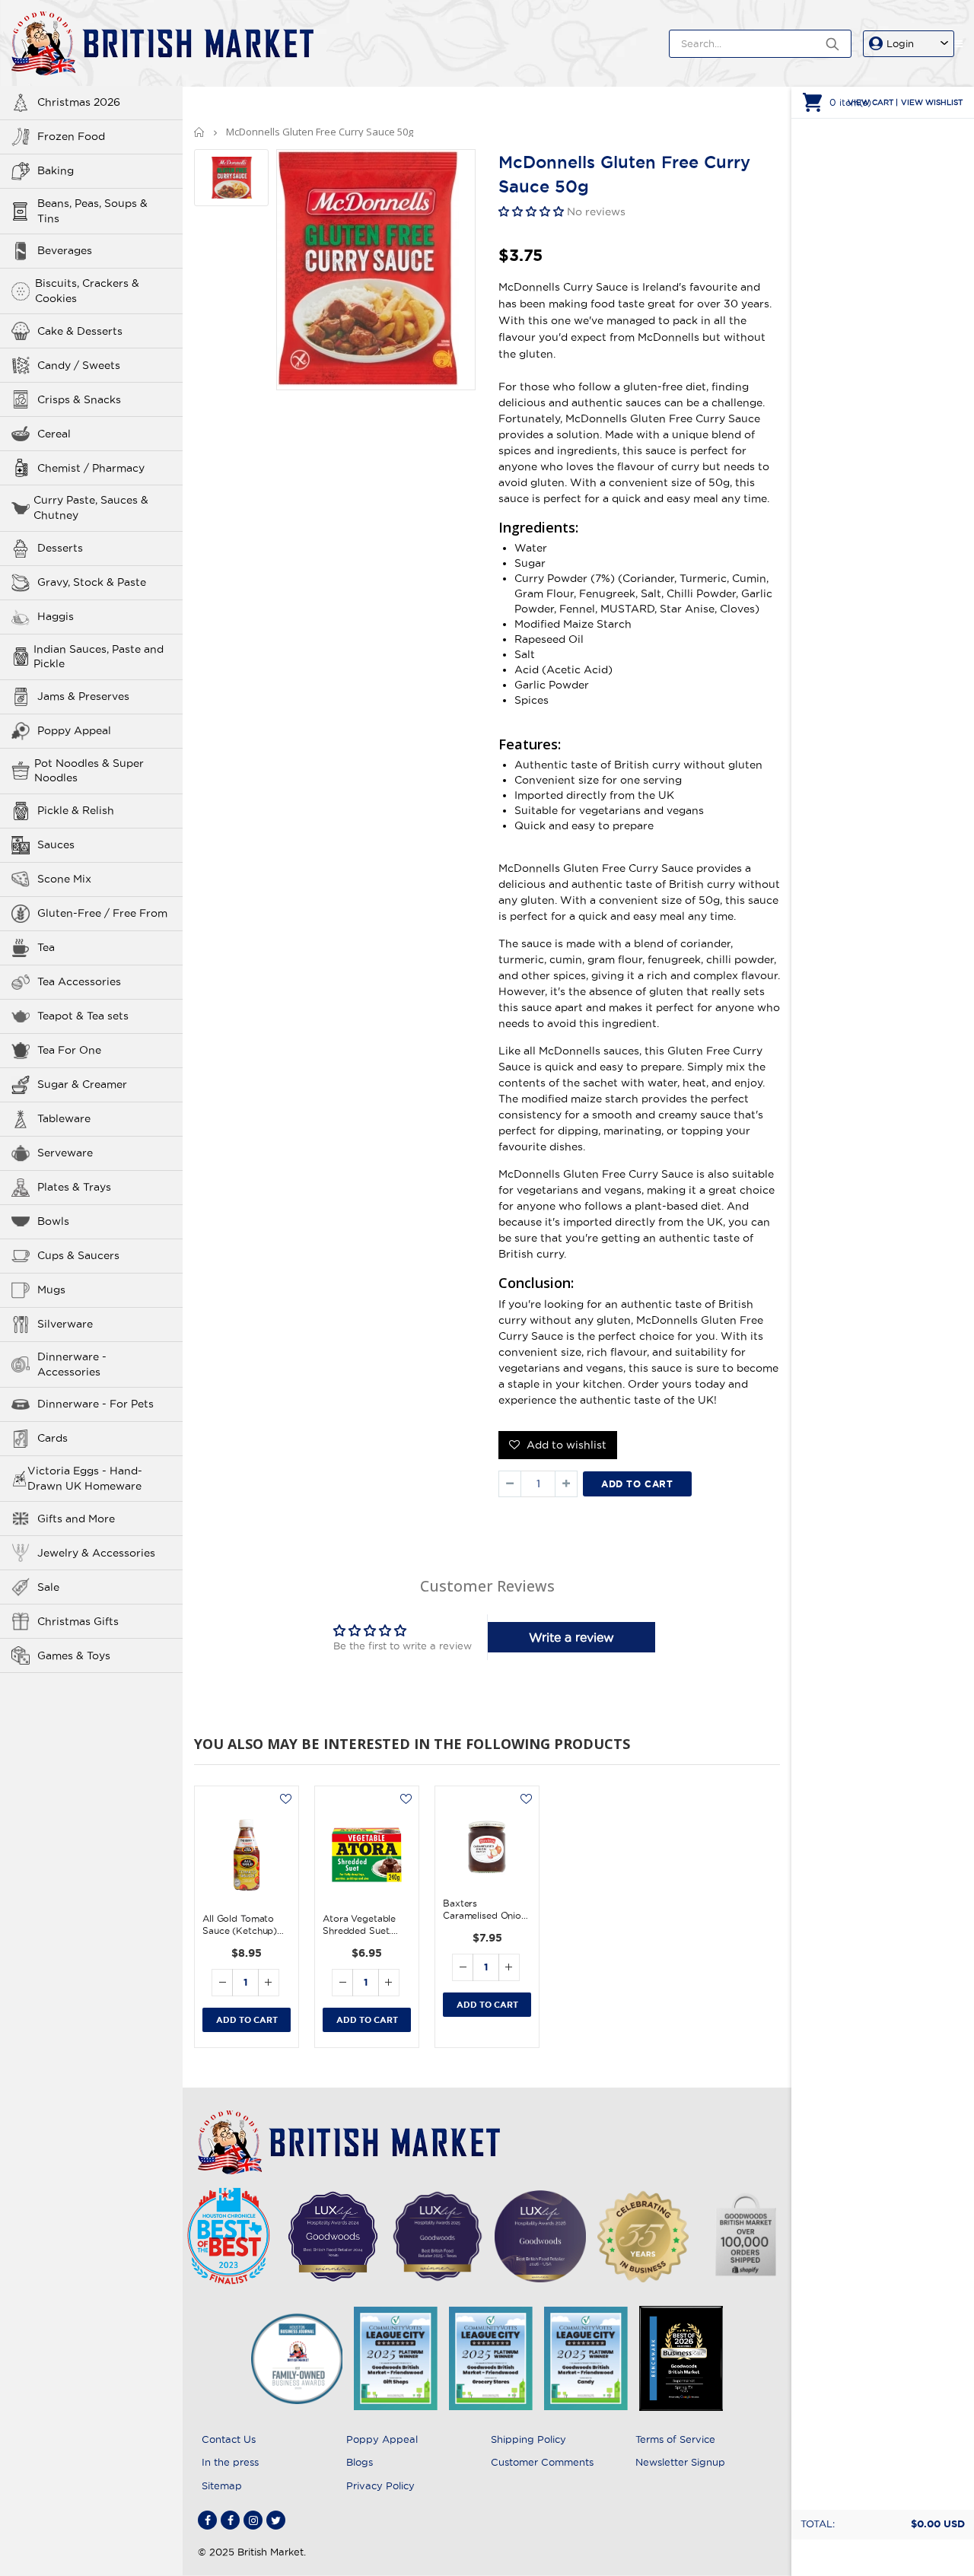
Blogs (360, 2462)
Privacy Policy (380, 2485)
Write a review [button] (571, 1637)
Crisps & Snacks (79, 399)
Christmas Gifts (78, 1621)
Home (200, 132)
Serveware (65, 1153)
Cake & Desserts (80, 331)
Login (900, 43)
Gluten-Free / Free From (102, 913)
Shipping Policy (528, 2439)
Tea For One (69, 1050)
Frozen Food (71, 136)
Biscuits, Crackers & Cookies (87, 291)
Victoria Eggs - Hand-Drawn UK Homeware (85, 1478)
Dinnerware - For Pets (95, 1404)
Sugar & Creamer (82, 1084)
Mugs (51, 1290)
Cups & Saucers (78, 1255)
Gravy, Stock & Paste (92, 582)
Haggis (56, 616)
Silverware (65, 1324)
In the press (230, 2462)
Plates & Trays (74, 1187)
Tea (46, 947)
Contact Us (229, 2439)
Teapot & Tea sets (83, 1016)
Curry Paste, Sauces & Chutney (91, 507)
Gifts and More (76, 1519)
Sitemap (222, 2485)
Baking (56, 170)
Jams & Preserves (83, 696)
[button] (533, 211)
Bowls (53, 1221)
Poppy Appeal (74, 730)
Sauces (56, 844)
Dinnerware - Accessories (72, 1364)
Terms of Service (675, 2439)
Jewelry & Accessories (96, 1553)
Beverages (65, 250)
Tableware (64, 1118)
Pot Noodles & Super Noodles (89, 771)
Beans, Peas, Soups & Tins (92, 211)
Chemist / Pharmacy (91, 468)
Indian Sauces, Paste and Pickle (99, 657)
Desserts (60, 548)
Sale (48, 1587)
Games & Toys (74, 1655)
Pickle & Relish (76, 810)
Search (832, 44)
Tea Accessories (79, 981)
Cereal (54, 434)
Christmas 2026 (79, 102)
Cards (53, 1438)
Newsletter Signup (680, 2462)
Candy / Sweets (79, 365)
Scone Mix (64, 879)
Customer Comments (542, 2462)
